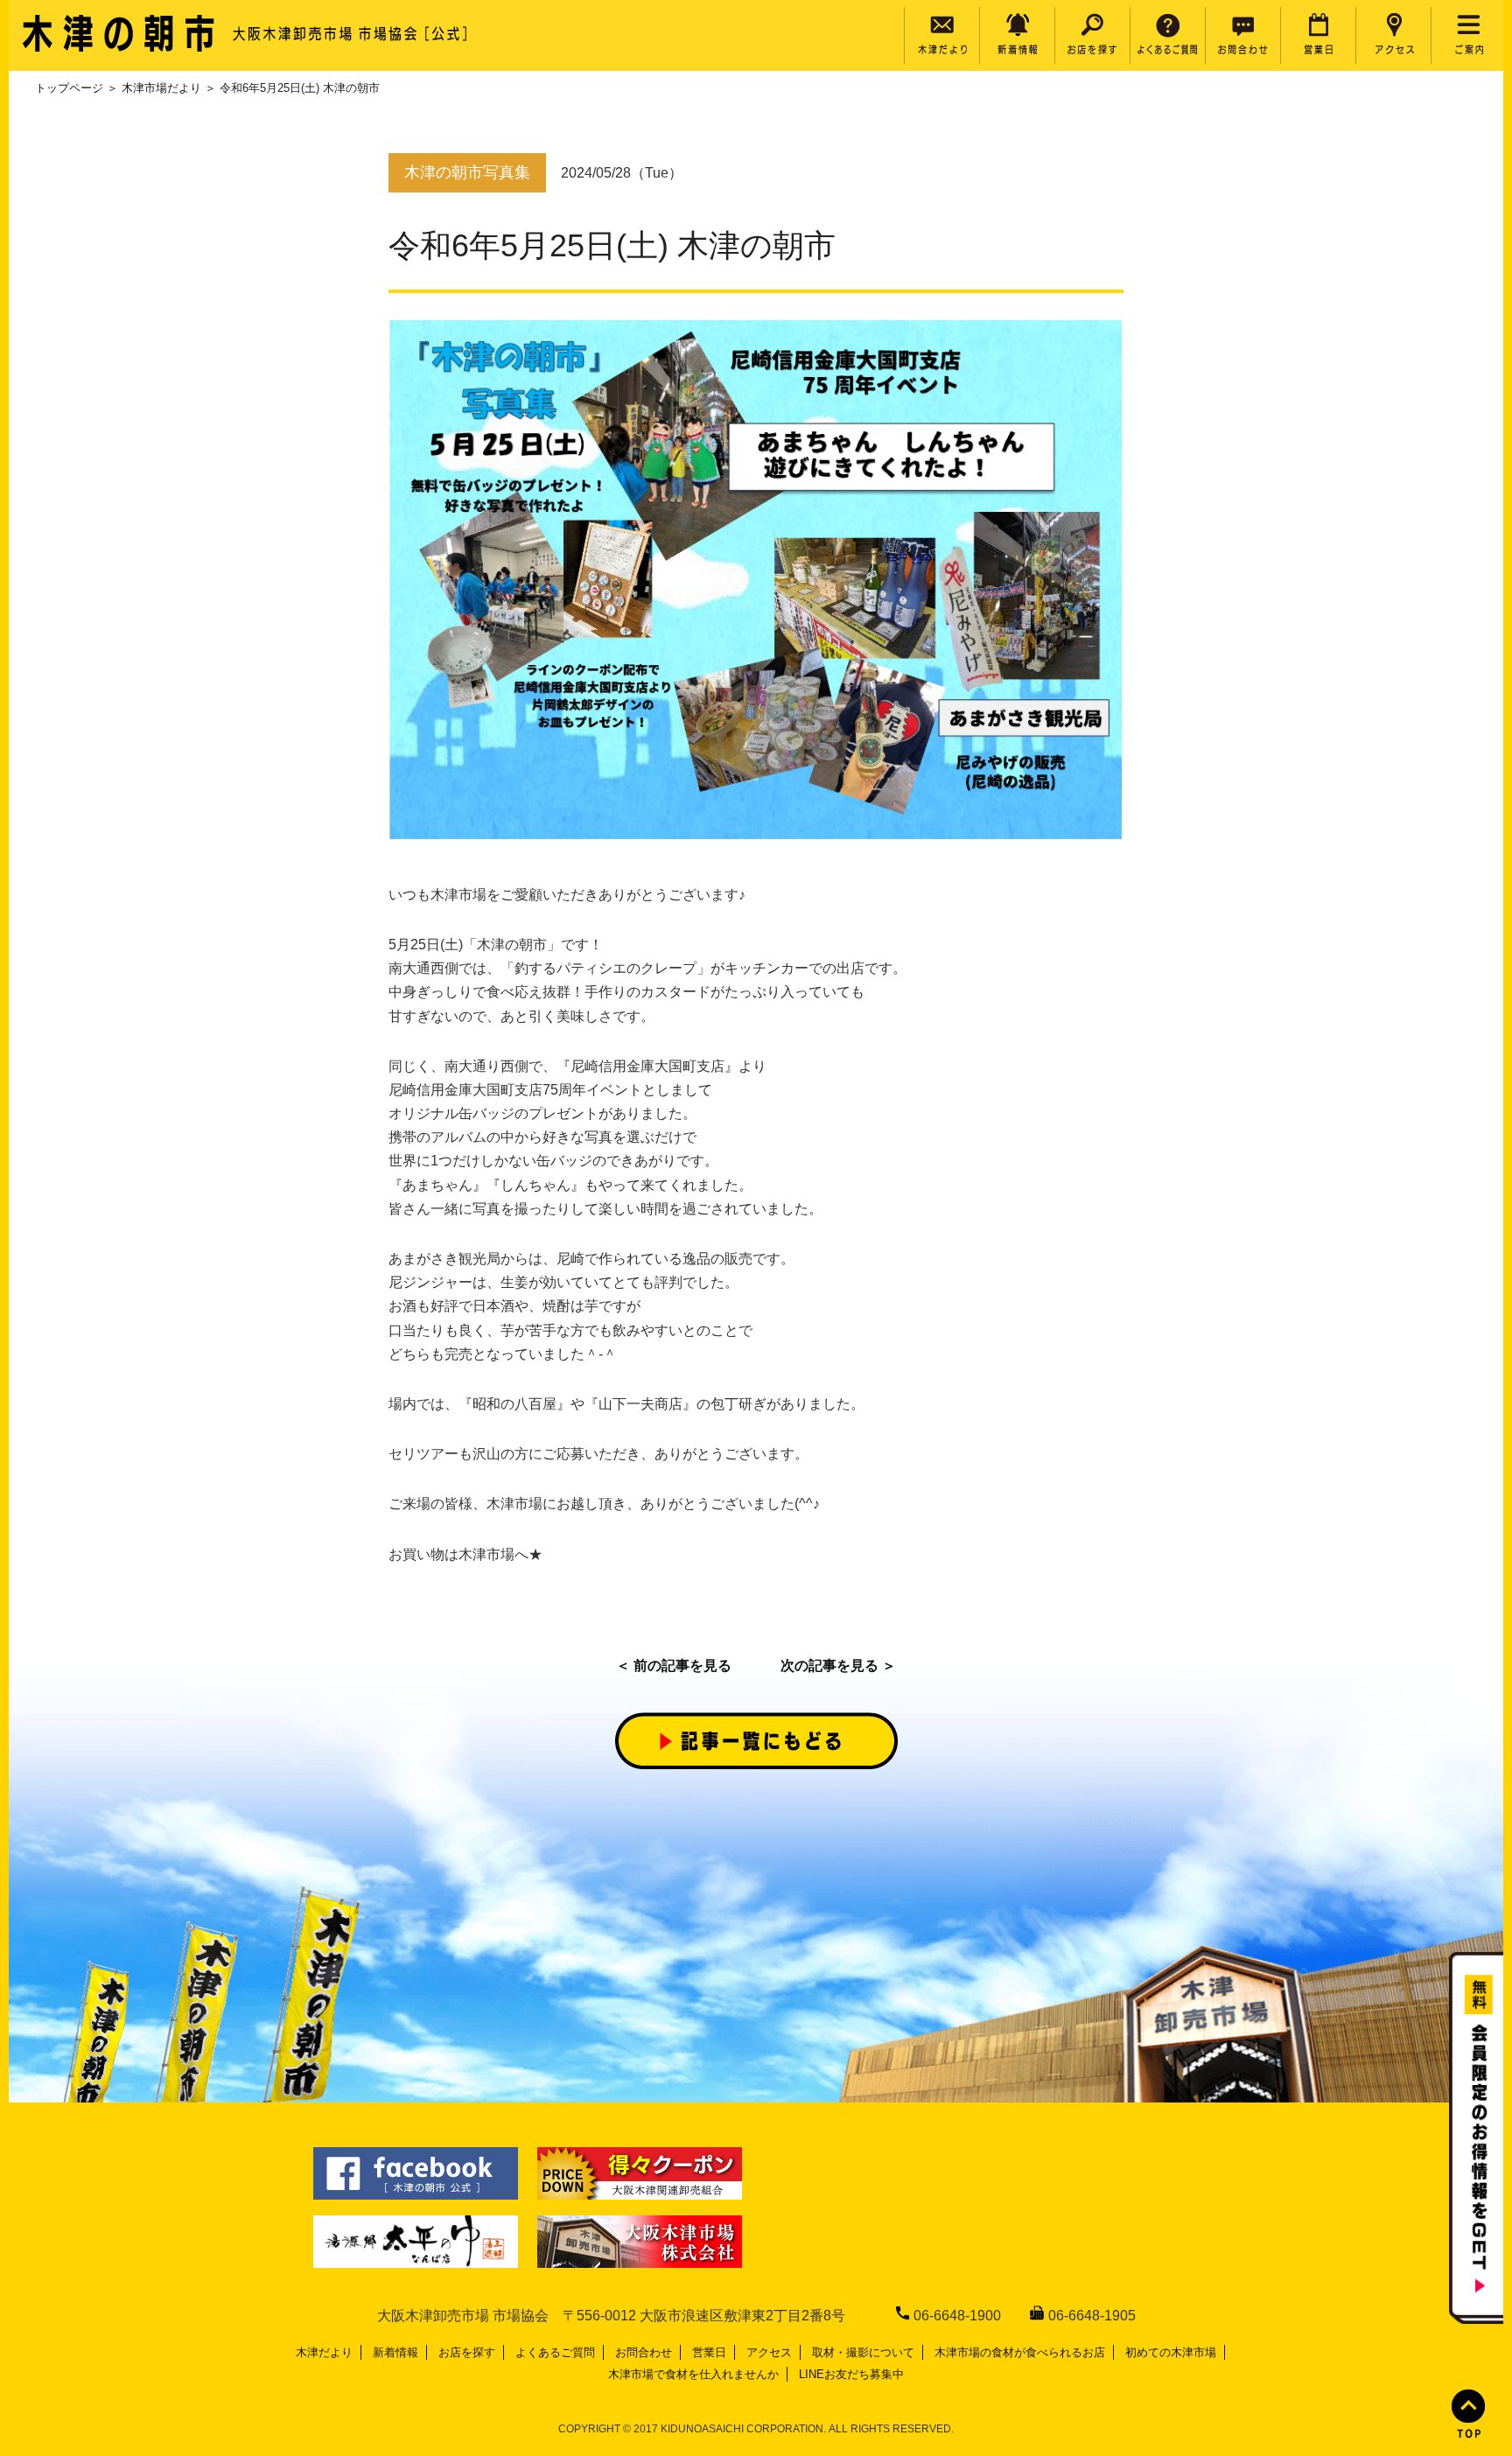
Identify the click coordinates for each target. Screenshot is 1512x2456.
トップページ (69, 88)
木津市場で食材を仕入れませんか (693, 2374)
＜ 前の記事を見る (674, 1665)
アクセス (769, 2352)
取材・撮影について (863, 2352)
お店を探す (467, 2352)
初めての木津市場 (1171, 2352)
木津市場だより (161, 88)
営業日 (709, 2352)
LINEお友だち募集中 (851, 2374)
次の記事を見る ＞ (838, 1665)
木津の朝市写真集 (467, 172)
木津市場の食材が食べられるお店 (1020, 2352)
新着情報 (395, 2352)
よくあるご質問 (555, 2352)
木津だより (324, 2352)
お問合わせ (644, 2352)
